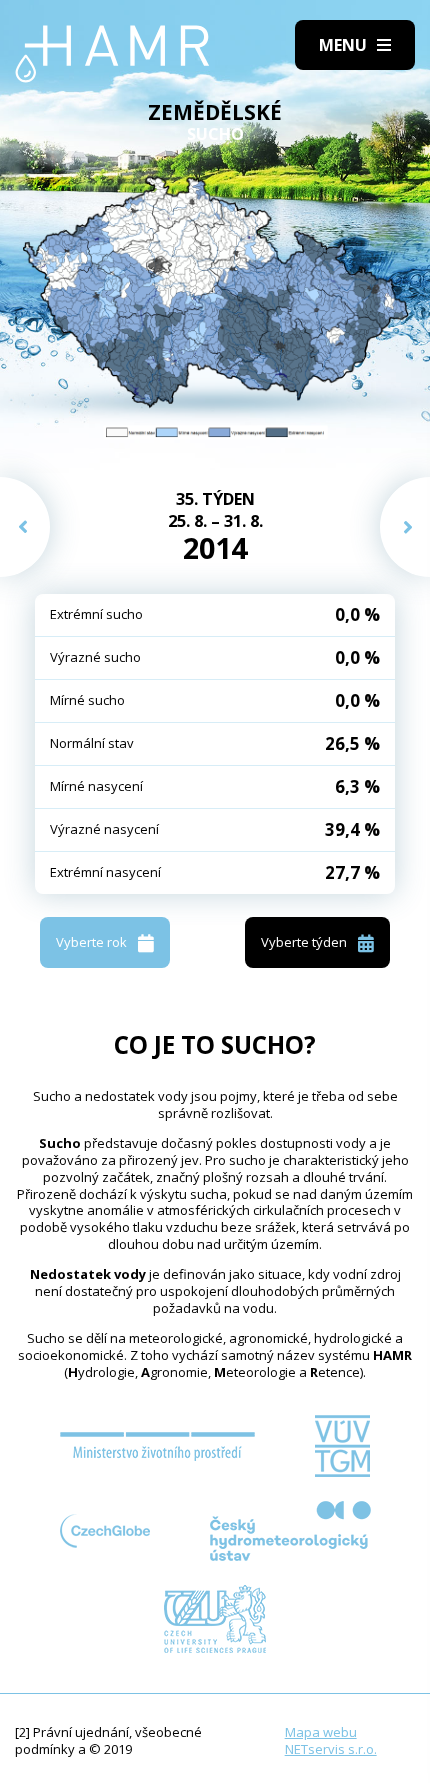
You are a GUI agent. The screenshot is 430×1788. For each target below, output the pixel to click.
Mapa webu (321, 1732)
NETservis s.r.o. (331, 1749)
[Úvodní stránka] (112, 54)
